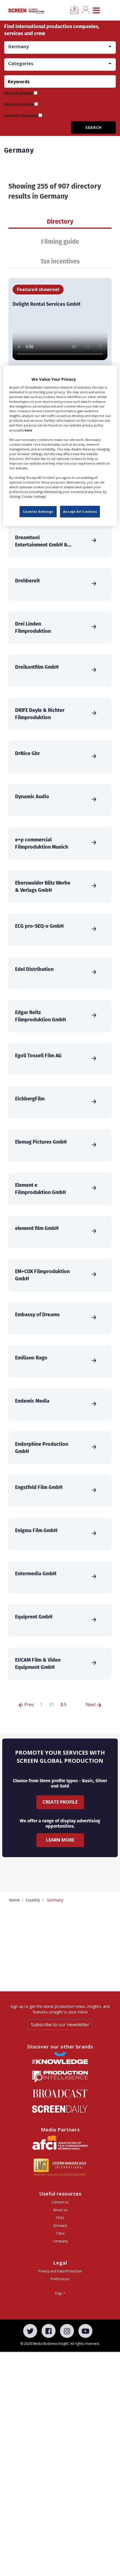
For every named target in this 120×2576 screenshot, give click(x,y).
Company (60, 2241)
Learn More (60, 1840)
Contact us (60, 2202)
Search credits (19, 104)
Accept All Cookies (80, 511)
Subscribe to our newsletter (60, 2025)
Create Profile (60, 1802)
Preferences (60, 2279)
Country (33, 1900)
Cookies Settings (38, 511)
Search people (18, 93)
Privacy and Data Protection (60, 2271)
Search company (21, 115)
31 (52, 1705)
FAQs (60, 2218)
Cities (60, 2233)
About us (60, 2210)
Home (14, 1900)
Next (91, 1705)
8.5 (63, 1705)
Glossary (60, 2225)
